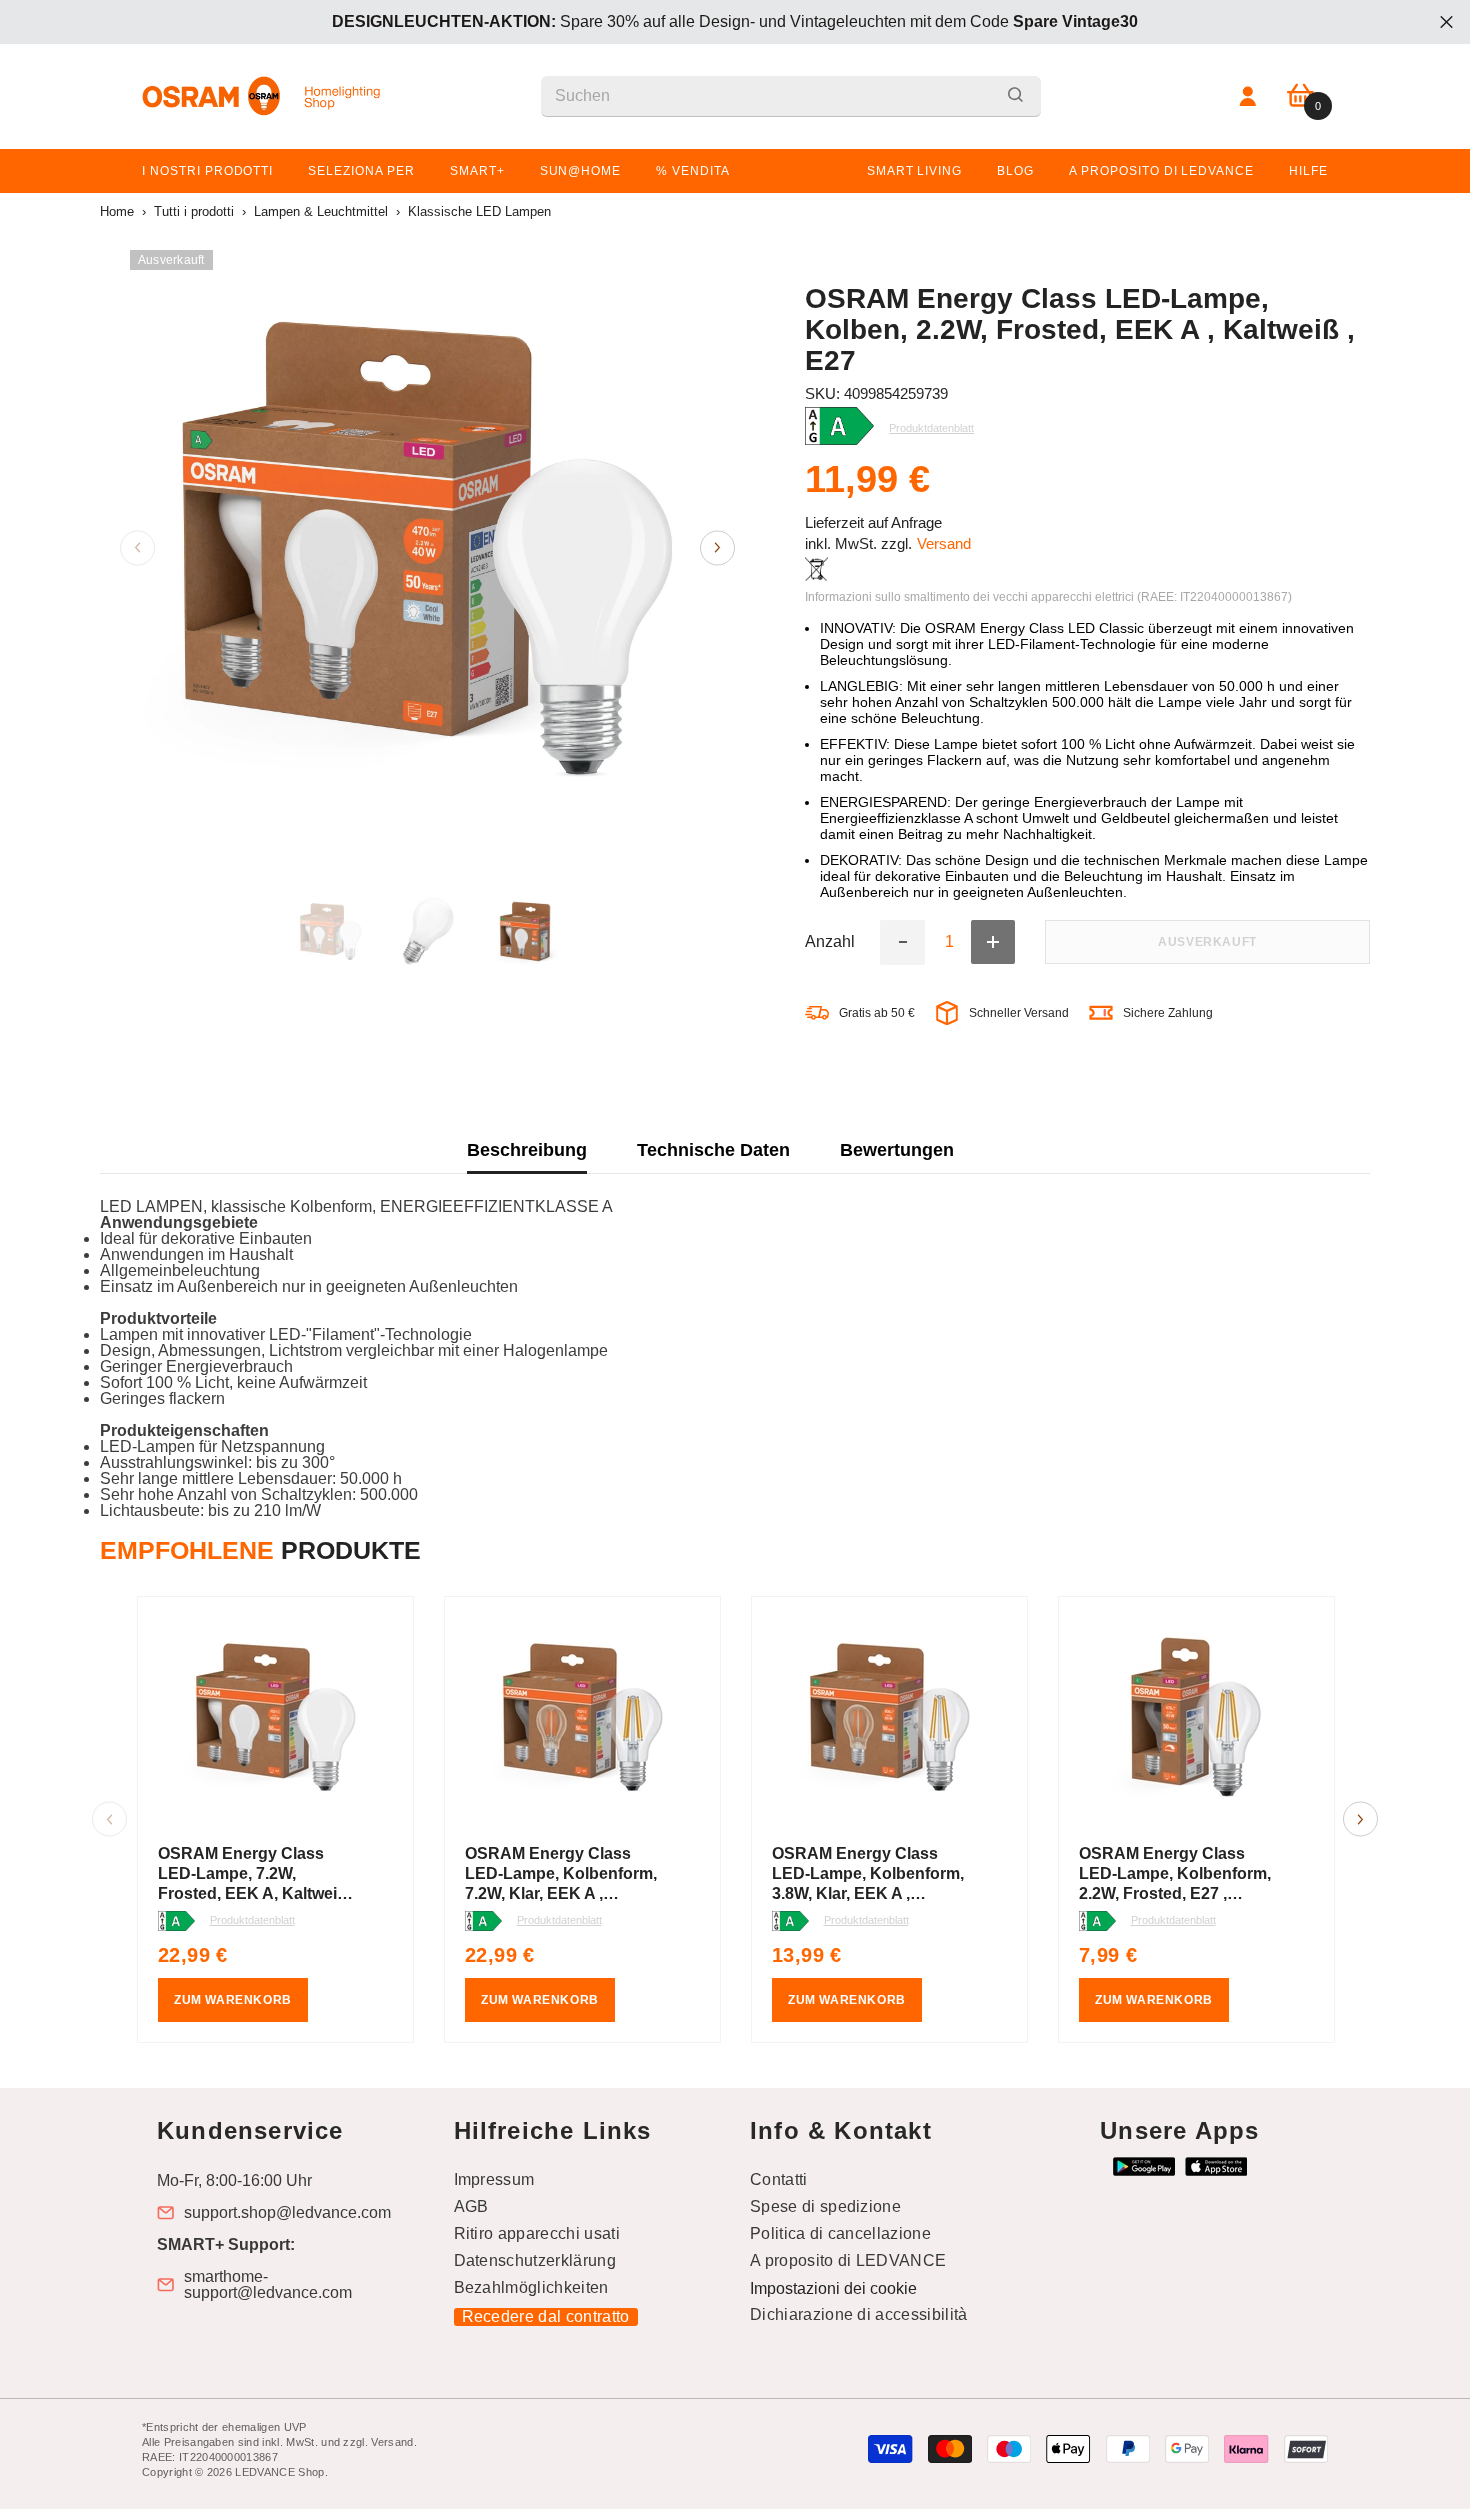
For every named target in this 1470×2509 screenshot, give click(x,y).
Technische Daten (713, 1150)
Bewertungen (897, 1150)
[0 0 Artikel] (1300, 96)
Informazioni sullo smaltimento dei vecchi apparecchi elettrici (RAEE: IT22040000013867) (1048, 597)
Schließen (1446, 22)
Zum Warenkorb (233, 2000)
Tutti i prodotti (194, 211)
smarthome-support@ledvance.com (268, 2285)
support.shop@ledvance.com (287, 2213)
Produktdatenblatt (252, 1920)
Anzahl (830, 942)
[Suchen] (791, 96)
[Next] (717, 547)
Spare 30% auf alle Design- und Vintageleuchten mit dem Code (735, 21)
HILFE (1308, 171)
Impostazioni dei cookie (833, 2288)
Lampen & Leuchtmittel (321, 211)
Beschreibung (527, 1150)
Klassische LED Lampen (479, 211)
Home (117, 211)
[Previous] (137, 547)
